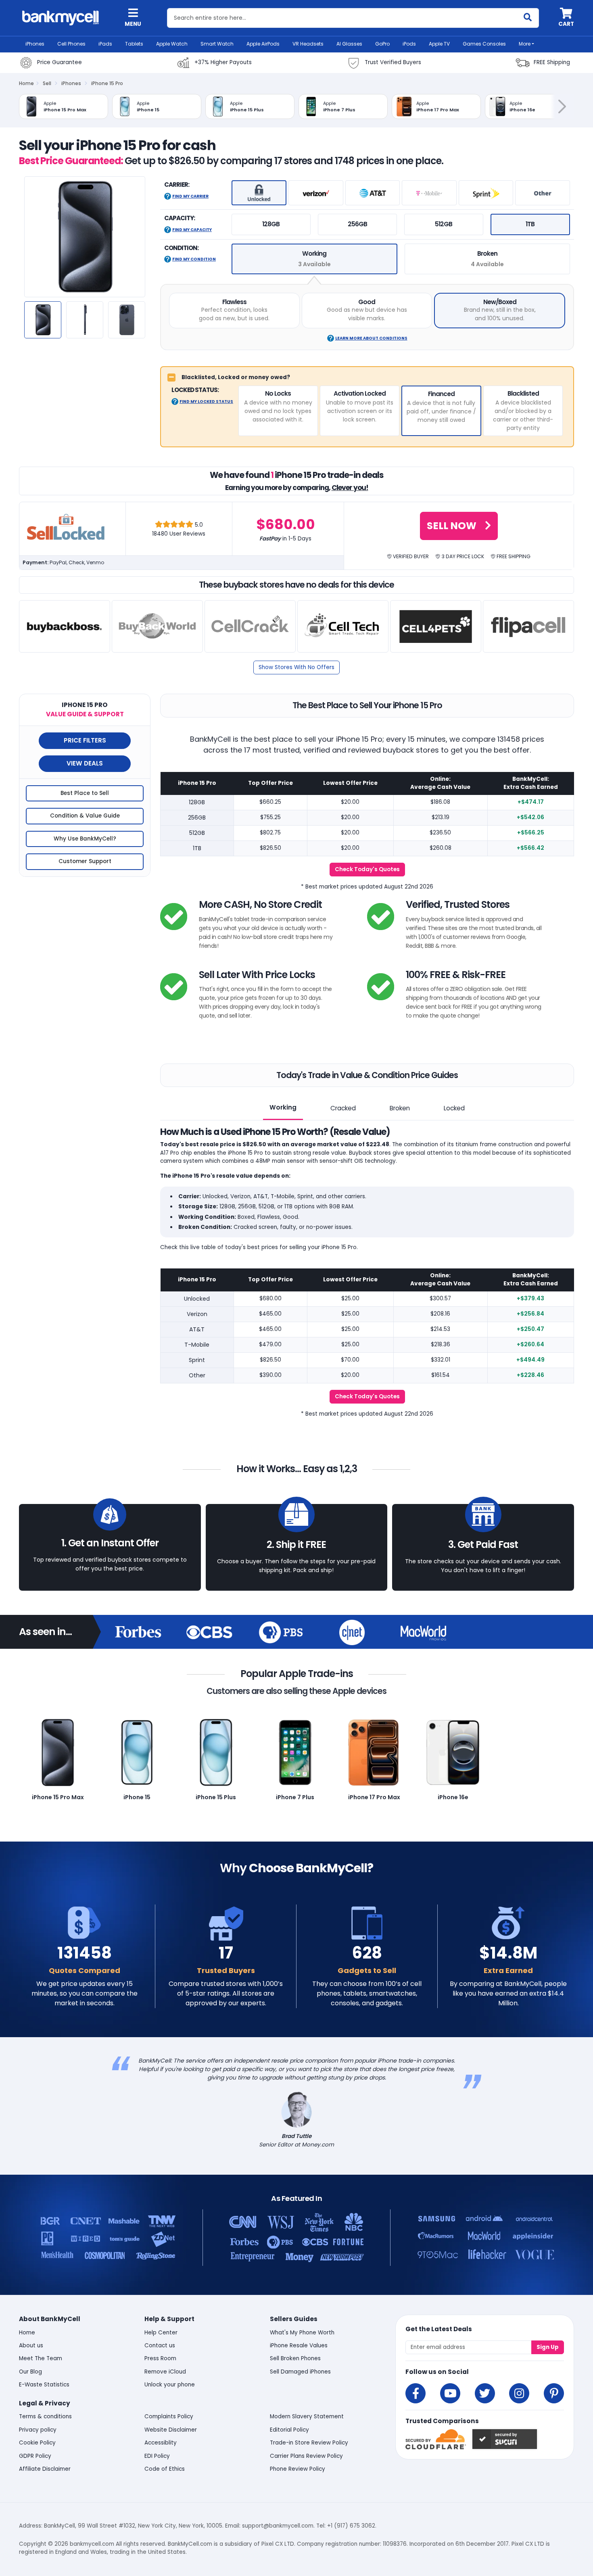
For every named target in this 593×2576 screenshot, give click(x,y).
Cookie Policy (37, 2443)
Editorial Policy (289, 2430)
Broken (400, 1108)
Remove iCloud (165, 2372)
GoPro (382, 44)
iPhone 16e (453, 1797)
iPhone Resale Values (299, 2346)
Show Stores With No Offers (296, 667)
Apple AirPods (263, 44)
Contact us (160, 2346)
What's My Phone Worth (302, 2333)
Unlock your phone (170, 2385)
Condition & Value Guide (85, 816)
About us (31, 2346)
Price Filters (85, 740)
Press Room (160, 2358)
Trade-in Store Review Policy (309, 2443)
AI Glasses (349, 44)
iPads (105, 44)
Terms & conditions (45, 2416)
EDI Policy (157, 2456)
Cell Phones (71, 44)
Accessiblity (161, 2443)
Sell (47, 83)
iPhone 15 (137, 1797)
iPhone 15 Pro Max (58, 1797)
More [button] (525, 44)
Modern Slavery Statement (307, 2416)
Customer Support (85, 861)
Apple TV (439, 44)
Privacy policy (38, 2430)
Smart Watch (217, 44)
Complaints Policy (169, 2416)
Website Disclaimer (171, 2430)
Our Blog (30, 2372)
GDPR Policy (35, 2456)
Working (283, 1107)
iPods (409, 44)
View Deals (85, 763)
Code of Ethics (165, 2469)
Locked (454, 1108)
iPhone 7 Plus (295, 1797)
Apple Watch (172, 44)
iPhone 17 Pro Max (374, 1797)
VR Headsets (308, 44)
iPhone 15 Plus (216, 1797)
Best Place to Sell (85, 793)
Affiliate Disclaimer (45, 2469)
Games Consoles (484, 44)
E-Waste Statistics (44, 2385)
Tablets (134, 44)
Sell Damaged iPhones (300, 2372)
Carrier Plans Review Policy (306, 2456)
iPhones (35, 44)
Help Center (161, 2333)
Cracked (343, 1108)
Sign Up (548, 2347)
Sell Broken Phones (295, 2358)
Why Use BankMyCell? (85, 839)
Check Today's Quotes (367, 869)
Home (26, 83)
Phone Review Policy (298, 2469)
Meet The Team (41, 2358)
